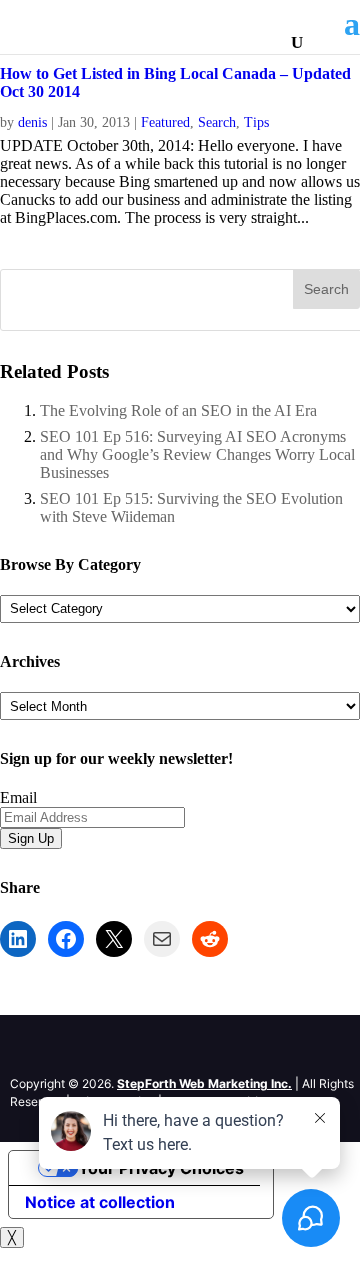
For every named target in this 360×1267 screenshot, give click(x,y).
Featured (165, 122)
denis (32, 122)
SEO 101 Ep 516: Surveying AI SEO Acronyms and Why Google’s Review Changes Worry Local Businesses (197, 454)
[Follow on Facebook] (26, 1051)
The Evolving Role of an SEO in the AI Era (178, 410)
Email (18, 797)
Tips (256, 122)
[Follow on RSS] (106, 1051)
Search (217, 122)
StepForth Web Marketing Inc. (204, 1083)
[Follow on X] (66, 1051)
